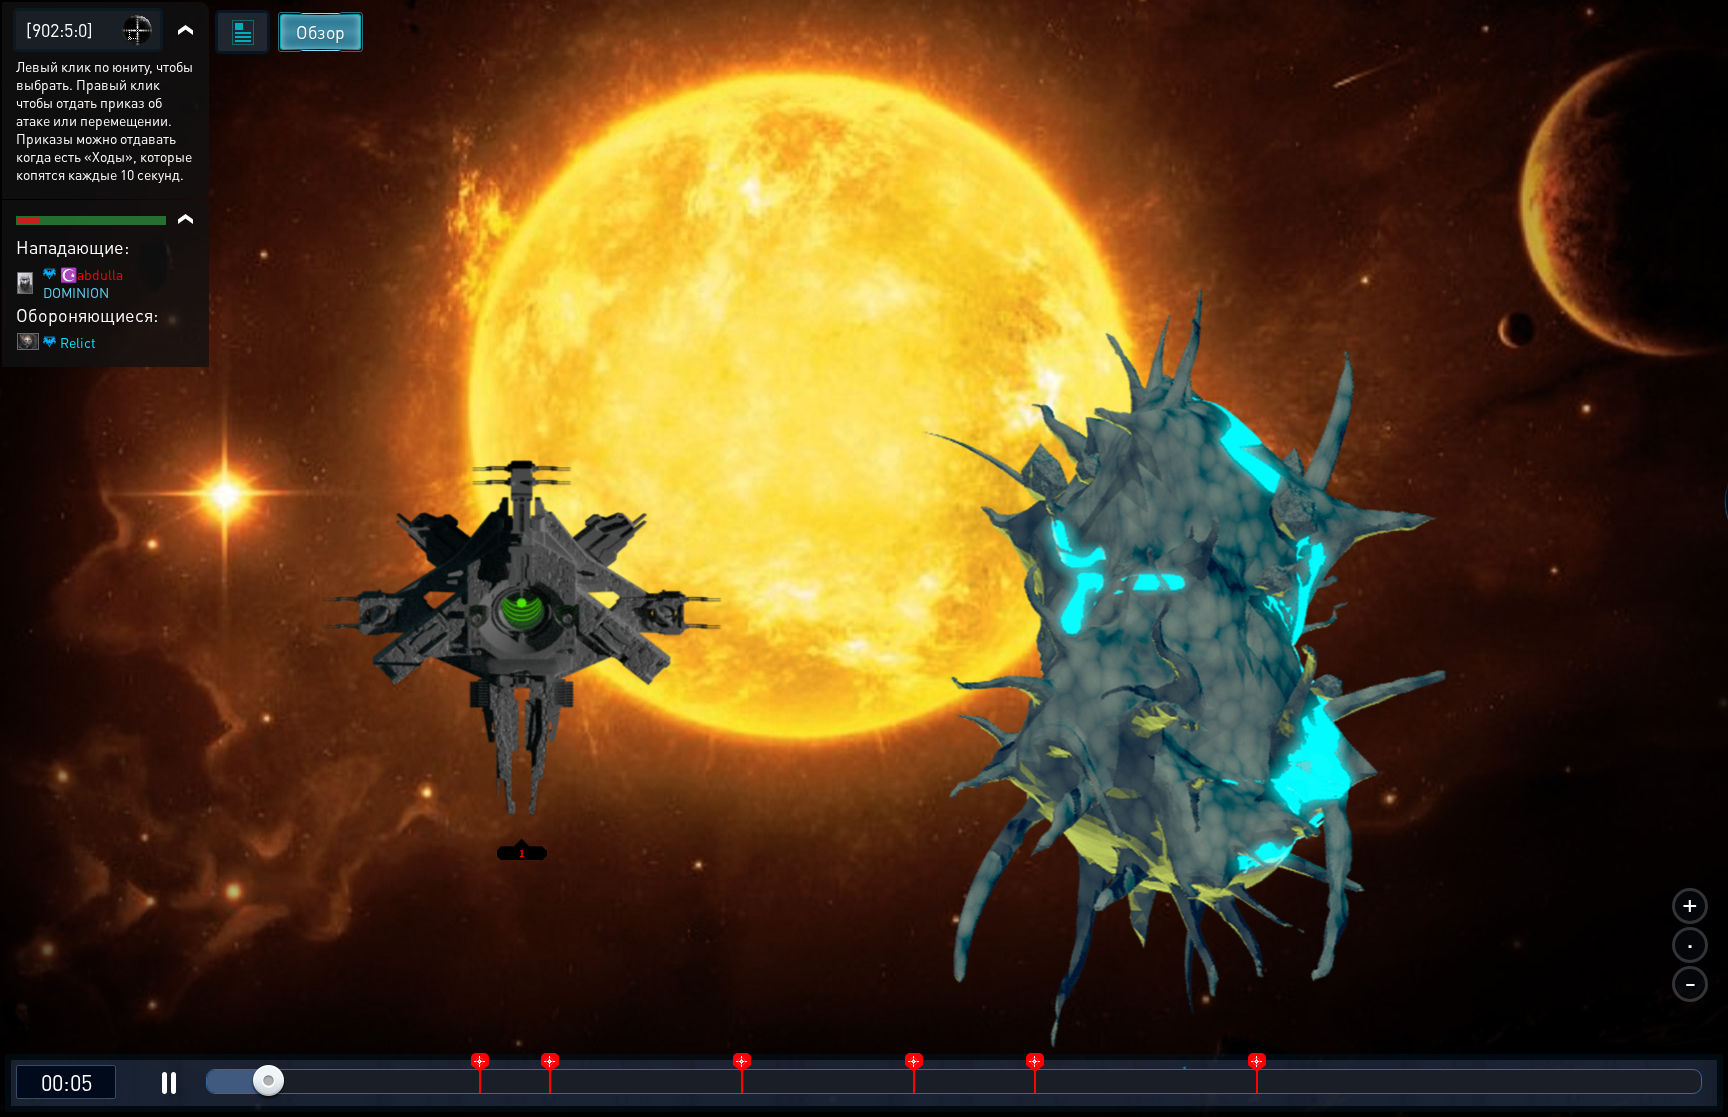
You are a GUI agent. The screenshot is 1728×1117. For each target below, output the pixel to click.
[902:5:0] (59, 29)
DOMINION (76, 292)
